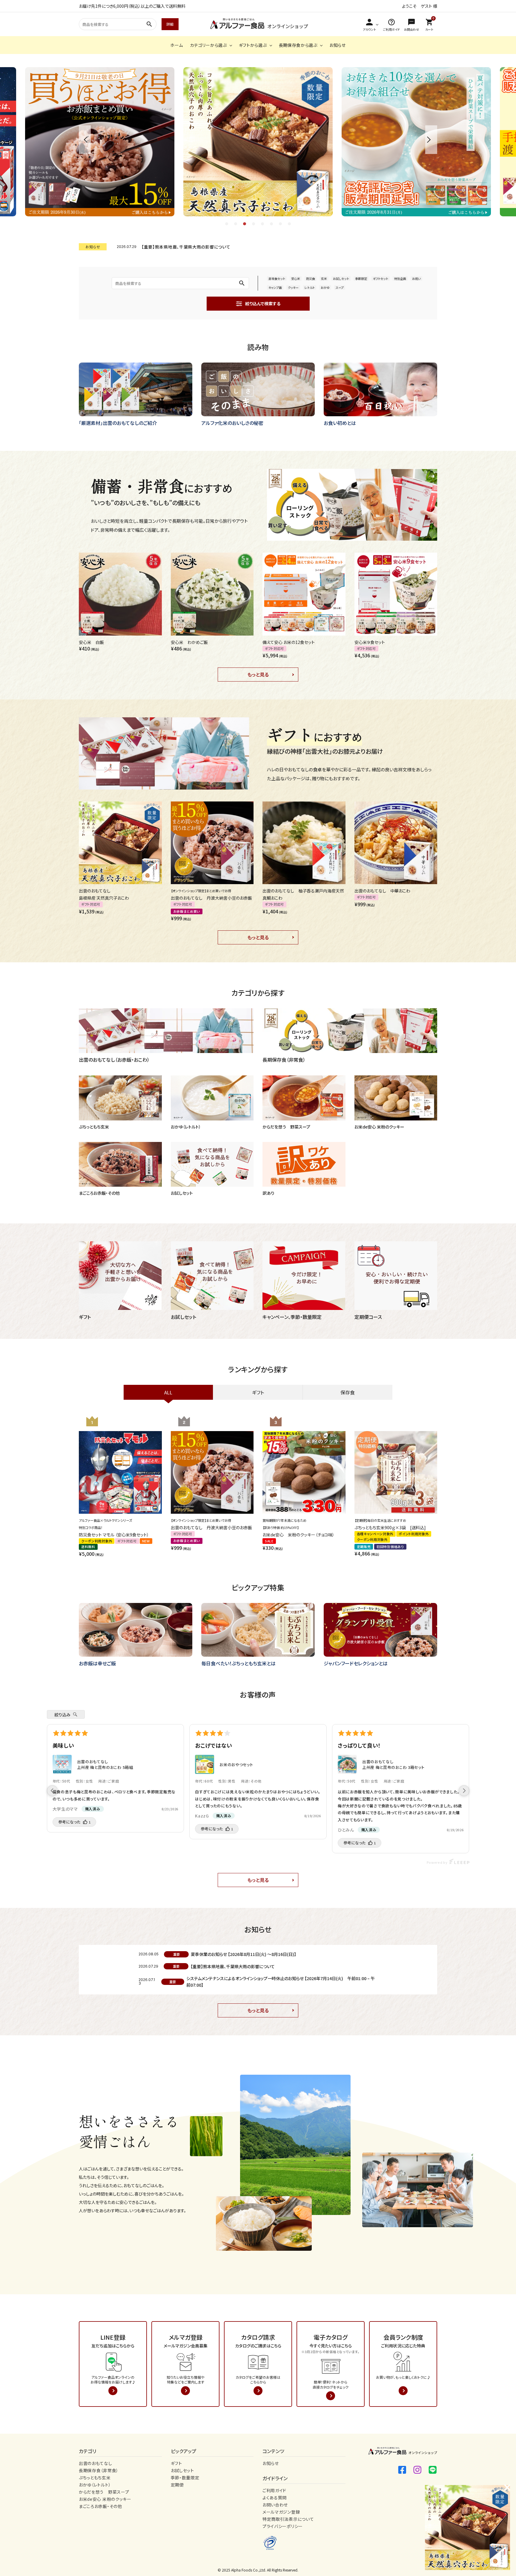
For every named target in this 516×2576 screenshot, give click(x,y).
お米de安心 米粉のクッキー (105, 2499)
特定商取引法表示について (288, 2519)
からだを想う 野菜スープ (104, 2492)
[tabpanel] (258, 142)
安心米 (296, 279)
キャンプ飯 (275, 287)
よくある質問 (275, 2498)
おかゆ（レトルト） (95, 2485)
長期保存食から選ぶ (298, 45)
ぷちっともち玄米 (95, 2478)
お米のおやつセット (236, 1765)
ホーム (176, 45)
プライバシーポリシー (283, 2526)
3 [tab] (245, 224)
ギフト (176, 2463)
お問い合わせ (275, 2505)
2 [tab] (236, 224)
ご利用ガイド (274, 2490)
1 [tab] (227, 224)
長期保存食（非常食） (99, 2470)
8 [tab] (290, 224)
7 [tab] (281, 224)
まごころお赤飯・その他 (100, 2506)
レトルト (310, 287)
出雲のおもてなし (96, 2463)
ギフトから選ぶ (253, 45)
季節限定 (361, 279)
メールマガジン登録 (281, 2512)
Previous (85, 140)
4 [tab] (254, 224)
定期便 (177, 2485)
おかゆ (325, 287)
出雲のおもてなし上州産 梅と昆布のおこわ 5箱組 (105, 1765)
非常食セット (277, 279)
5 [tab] (263, 224)
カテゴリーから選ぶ (208, 45)
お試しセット (341, 279)
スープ (340, 287)
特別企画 (400, 279)
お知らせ (338, 45)
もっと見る (258, 674)
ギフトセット (381, 279)
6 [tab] (272, 224)
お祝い (416, 279)
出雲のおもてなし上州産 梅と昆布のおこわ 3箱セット (393, 1765)
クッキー (293, 287)
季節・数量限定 (185, 2478)
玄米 (324, 279)
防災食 (311, 279)
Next (431, 140)
